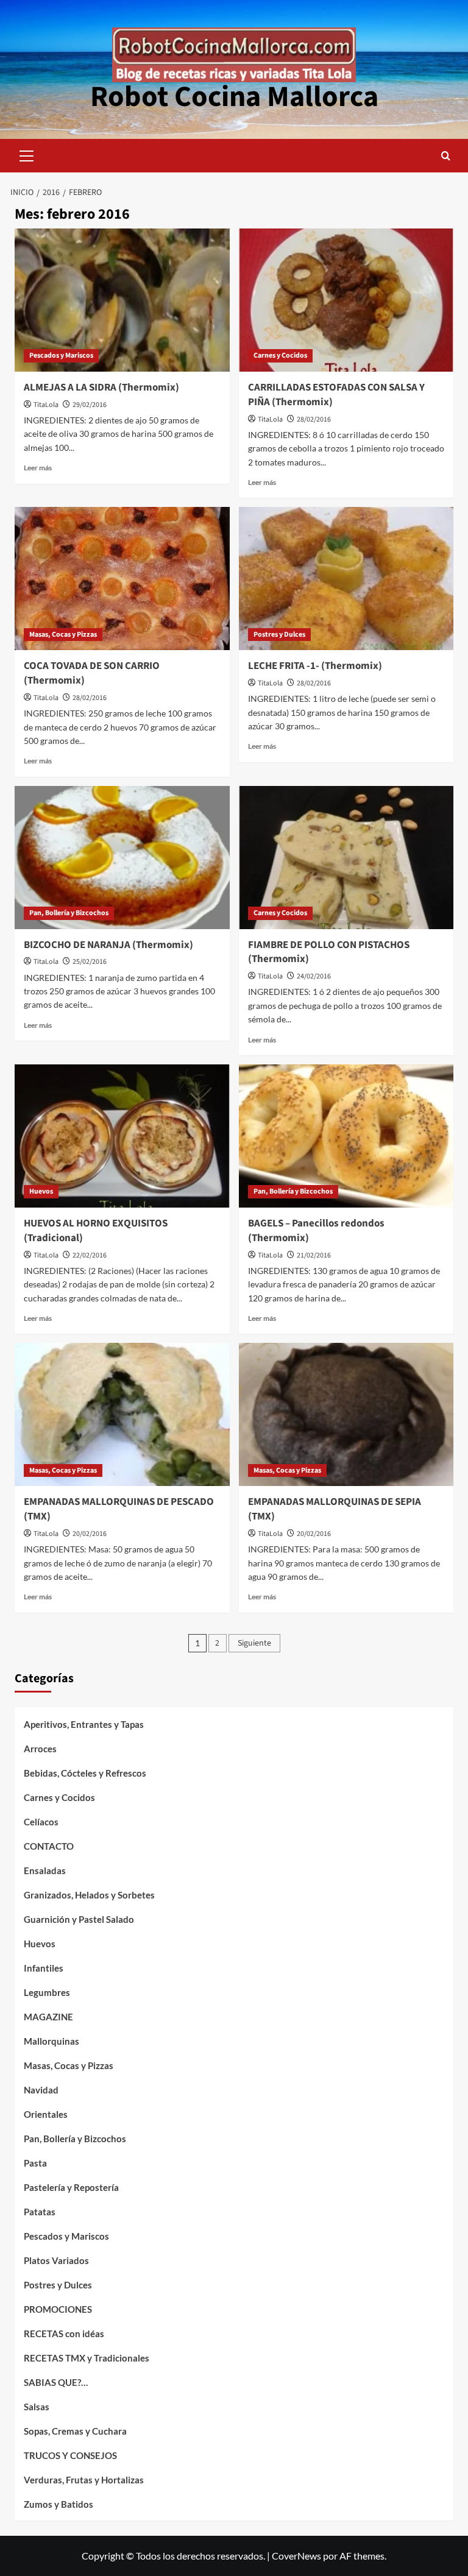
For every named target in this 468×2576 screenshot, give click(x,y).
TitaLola (46, 405)
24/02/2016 (314, 976)
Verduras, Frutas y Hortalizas (84, 2480)
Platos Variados (56, 2260)
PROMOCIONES (58, 2309)
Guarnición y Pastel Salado (79, 1919)
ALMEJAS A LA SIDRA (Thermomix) (101, 387)
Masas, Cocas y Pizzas (63, 635)
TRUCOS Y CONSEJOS (70, 2455)
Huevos (41, 1191)
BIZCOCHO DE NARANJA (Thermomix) (108, 945)
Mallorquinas (51, 2041)
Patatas (40, 2212)
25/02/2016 (90, 962)
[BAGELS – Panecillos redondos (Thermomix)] (346, 1136)
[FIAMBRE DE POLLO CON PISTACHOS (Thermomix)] (346, 858)
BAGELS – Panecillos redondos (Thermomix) (316, 1231)
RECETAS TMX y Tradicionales (87, 2358)
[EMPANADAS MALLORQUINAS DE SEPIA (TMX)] (346, 1414)
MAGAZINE (48, 2017)
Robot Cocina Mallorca (234, 97)
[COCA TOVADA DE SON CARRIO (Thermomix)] (122, 579)
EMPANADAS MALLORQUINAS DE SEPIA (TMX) (335, 1509)
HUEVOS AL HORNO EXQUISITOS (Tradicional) (96, 1231)
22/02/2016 (90, 1255)
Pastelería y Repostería (71, 2187)
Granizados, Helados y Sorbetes (89, 1895)
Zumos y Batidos (58, 2504)
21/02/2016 (314, 1255)
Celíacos (41, 1822)
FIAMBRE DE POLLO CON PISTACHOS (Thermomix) (329, 952)
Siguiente (254, 1643)
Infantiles (44, 1968)
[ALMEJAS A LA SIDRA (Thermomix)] (122, 300)
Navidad (41, 2090)
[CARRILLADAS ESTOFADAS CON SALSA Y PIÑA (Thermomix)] (346, 300)
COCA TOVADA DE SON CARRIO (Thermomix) (92, 673)
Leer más (38, 468)
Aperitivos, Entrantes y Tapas (84, 1724)
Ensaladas (45, 1870)
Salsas (37, 2407)
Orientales (46, 2114)
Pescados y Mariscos (61, 356)
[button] (27, 154)
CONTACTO (49, 1846)
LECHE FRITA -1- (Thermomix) (315, 666)
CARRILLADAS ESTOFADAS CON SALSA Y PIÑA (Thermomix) (336, 395)
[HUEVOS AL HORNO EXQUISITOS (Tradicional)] (122, 1136)
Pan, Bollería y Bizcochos (69, 913)
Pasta (35, 2163)
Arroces (40, 1749)
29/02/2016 (90, 405)
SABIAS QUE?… (56, 2382)
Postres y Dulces (279, 635)
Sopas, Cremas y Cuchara (75, 2431)
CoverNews (296, 2556)
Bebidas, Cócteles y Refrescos (85, 1773)
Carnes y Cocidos (280, 356)
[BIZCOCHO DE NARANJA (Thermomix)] (122, 858)
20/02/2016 (90, 1534)
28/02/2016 (314, 419)
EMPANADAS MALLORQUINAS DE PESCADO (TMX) (119, 1509)
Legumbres (47, 1992)
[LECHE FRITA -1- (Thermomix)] (346, 579)
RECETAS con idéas (64, 2334)
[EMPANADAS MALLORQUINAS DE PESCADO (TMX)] (122, 1414)
